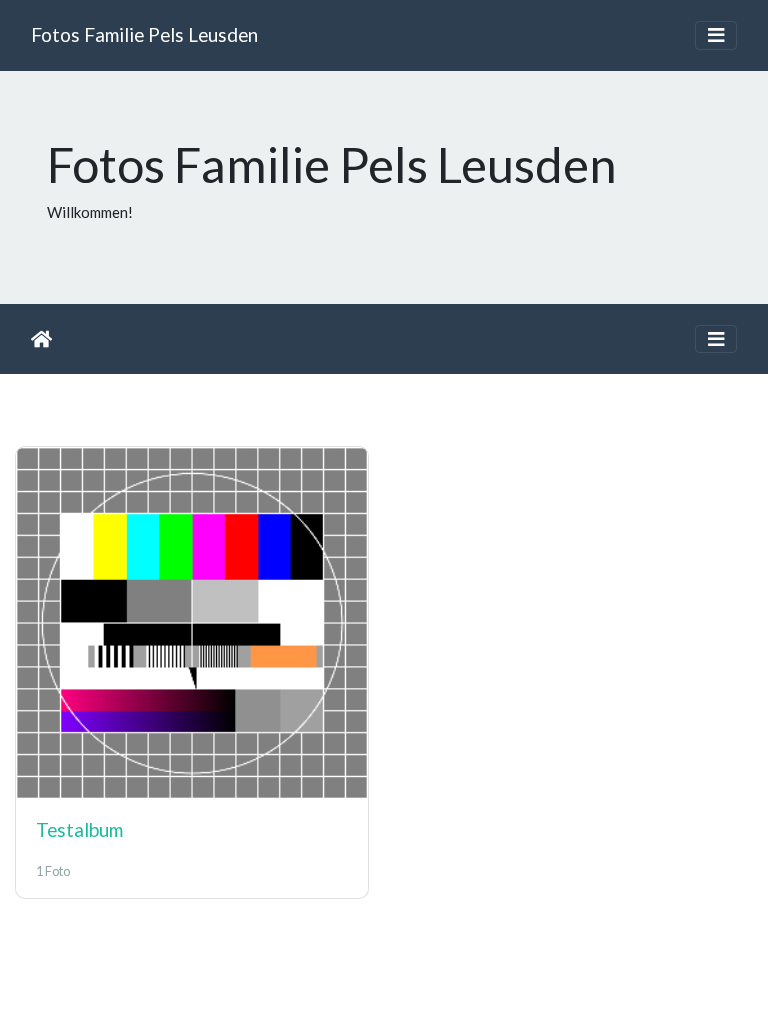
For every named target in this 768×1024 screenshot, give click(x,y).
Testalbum (79, 829)
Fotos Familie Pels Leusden (144, 34)
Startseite (41, 339)
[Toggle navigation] (716, 35)
